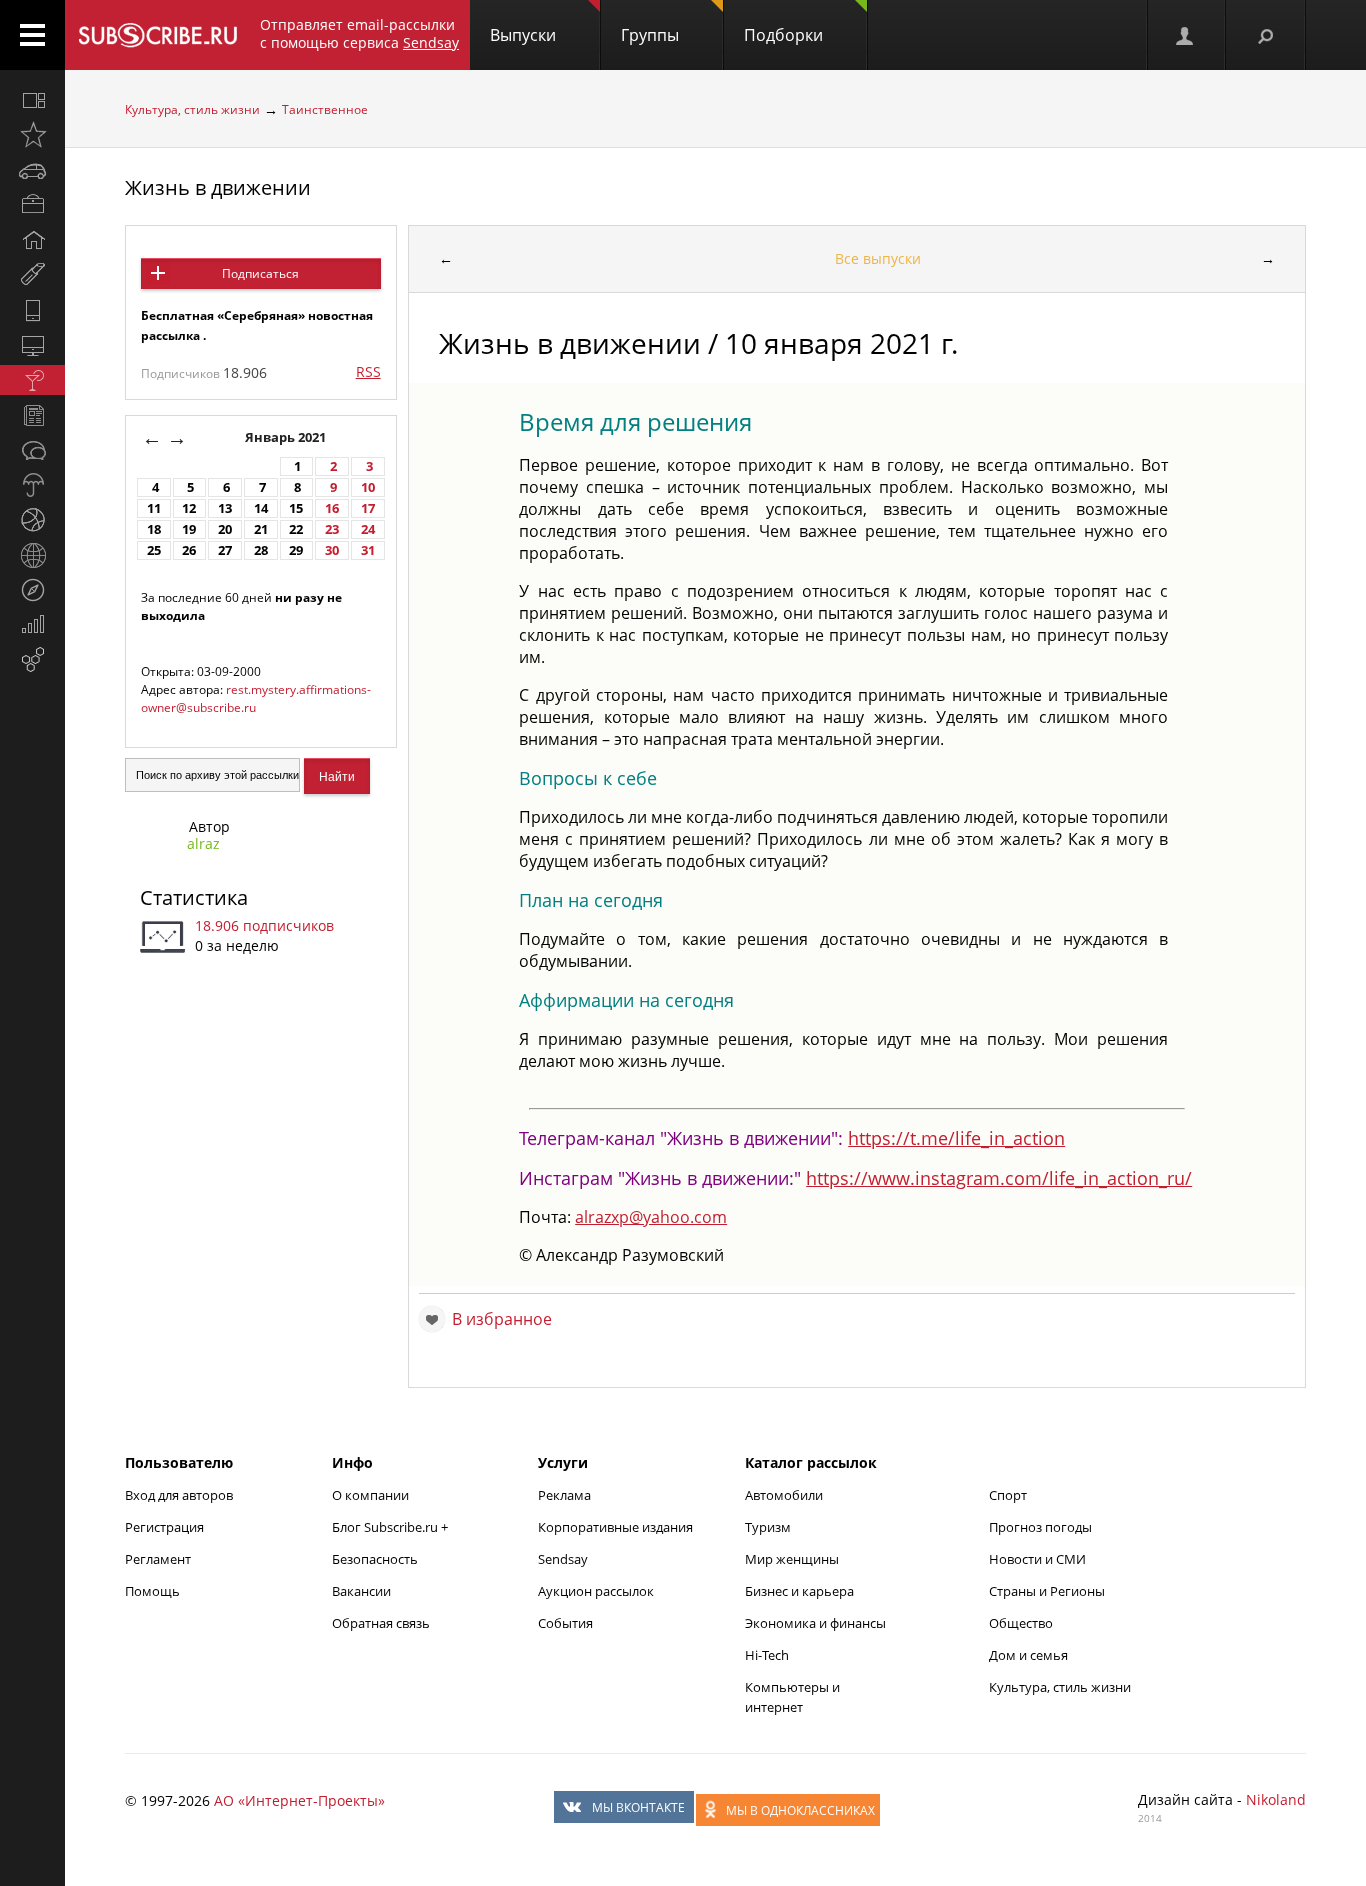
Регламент (158, 1559)
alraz (203, 843)
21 (261, 529)
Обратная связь (381, 1623)
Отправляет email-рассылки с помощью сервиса (359, 33)
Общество (1021, 1623)
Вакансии (361, 1591)
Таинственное (325, 109)
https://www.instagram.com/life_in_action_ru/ (999, 1178)
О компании (370, 1495)
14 (261, 508)
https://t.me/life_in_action (956, 1138)
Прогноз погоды (1040, 1527)
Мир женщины (792, 1559)
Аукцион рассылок (596, 1591)
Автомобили (784, 1495)
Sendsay (563, 1559)
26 (189, 550)
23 (332, 529)
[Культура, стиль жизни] (32, 380)
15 (296, 508)
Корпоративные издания (615, 1527)
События (565, 1623)
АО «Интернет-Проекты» (299, 1800)
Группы (650, 35)
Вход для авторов (179, 1495)
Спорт (1008, 1495)
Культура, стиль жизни (192, 109)
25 (154, 550)
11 (154, 508)
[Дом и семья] (32, 240)
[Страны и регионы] (32, 555)
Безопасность (375, 1559)
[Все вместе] (32, 100)
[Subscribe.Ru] (157, 35)
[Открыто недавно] (32, 135)
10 (368, 487)
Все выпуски (878, 258)
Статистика (194, 897)
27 (225, 550)
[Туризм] (32, 590)
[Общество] (32, 450)
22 (296, 529)
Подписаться (260, 273)
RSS (368, 371)
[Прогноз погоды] (32, 485)
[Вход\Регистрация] (1186, 35)
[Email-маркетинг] (32, 660)
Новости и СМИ (1037, 1559)
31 (368, 550)
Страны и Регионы (1047, 1591)
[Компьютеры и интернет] (32, 345)
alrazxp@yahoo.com (651, 1217)
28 (261, 550)
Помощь (152, 1591)
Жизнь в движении (218, 187)
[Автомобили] (32, 170)
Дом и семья (1028, 1655)
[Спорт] (32, 520)
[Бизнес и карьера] (32, 205)
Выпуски (523, 35)
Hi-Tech (767, 1655)
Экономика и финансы (815, 1623)
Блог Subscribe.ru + (391, 1527)
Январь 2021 (287, 437)
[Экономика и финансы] (32, 625)
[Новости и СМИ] (32, 415)
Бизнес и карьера (799, 1591)
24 (368, 529)
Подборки (783, 35)
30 (332, 550)
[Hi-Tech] (32, 310)
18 (154, 529)
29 (296, 550)
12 (189, 508)
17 (368, 508)
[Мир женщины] (32, 275)
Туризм (768, 1527)
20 (225, 529)
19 (189, 529)
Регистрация (164, 1527)
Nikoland (1276, 1799)
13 (225, 508)
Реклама (564, 1495)
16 (332, 508)
